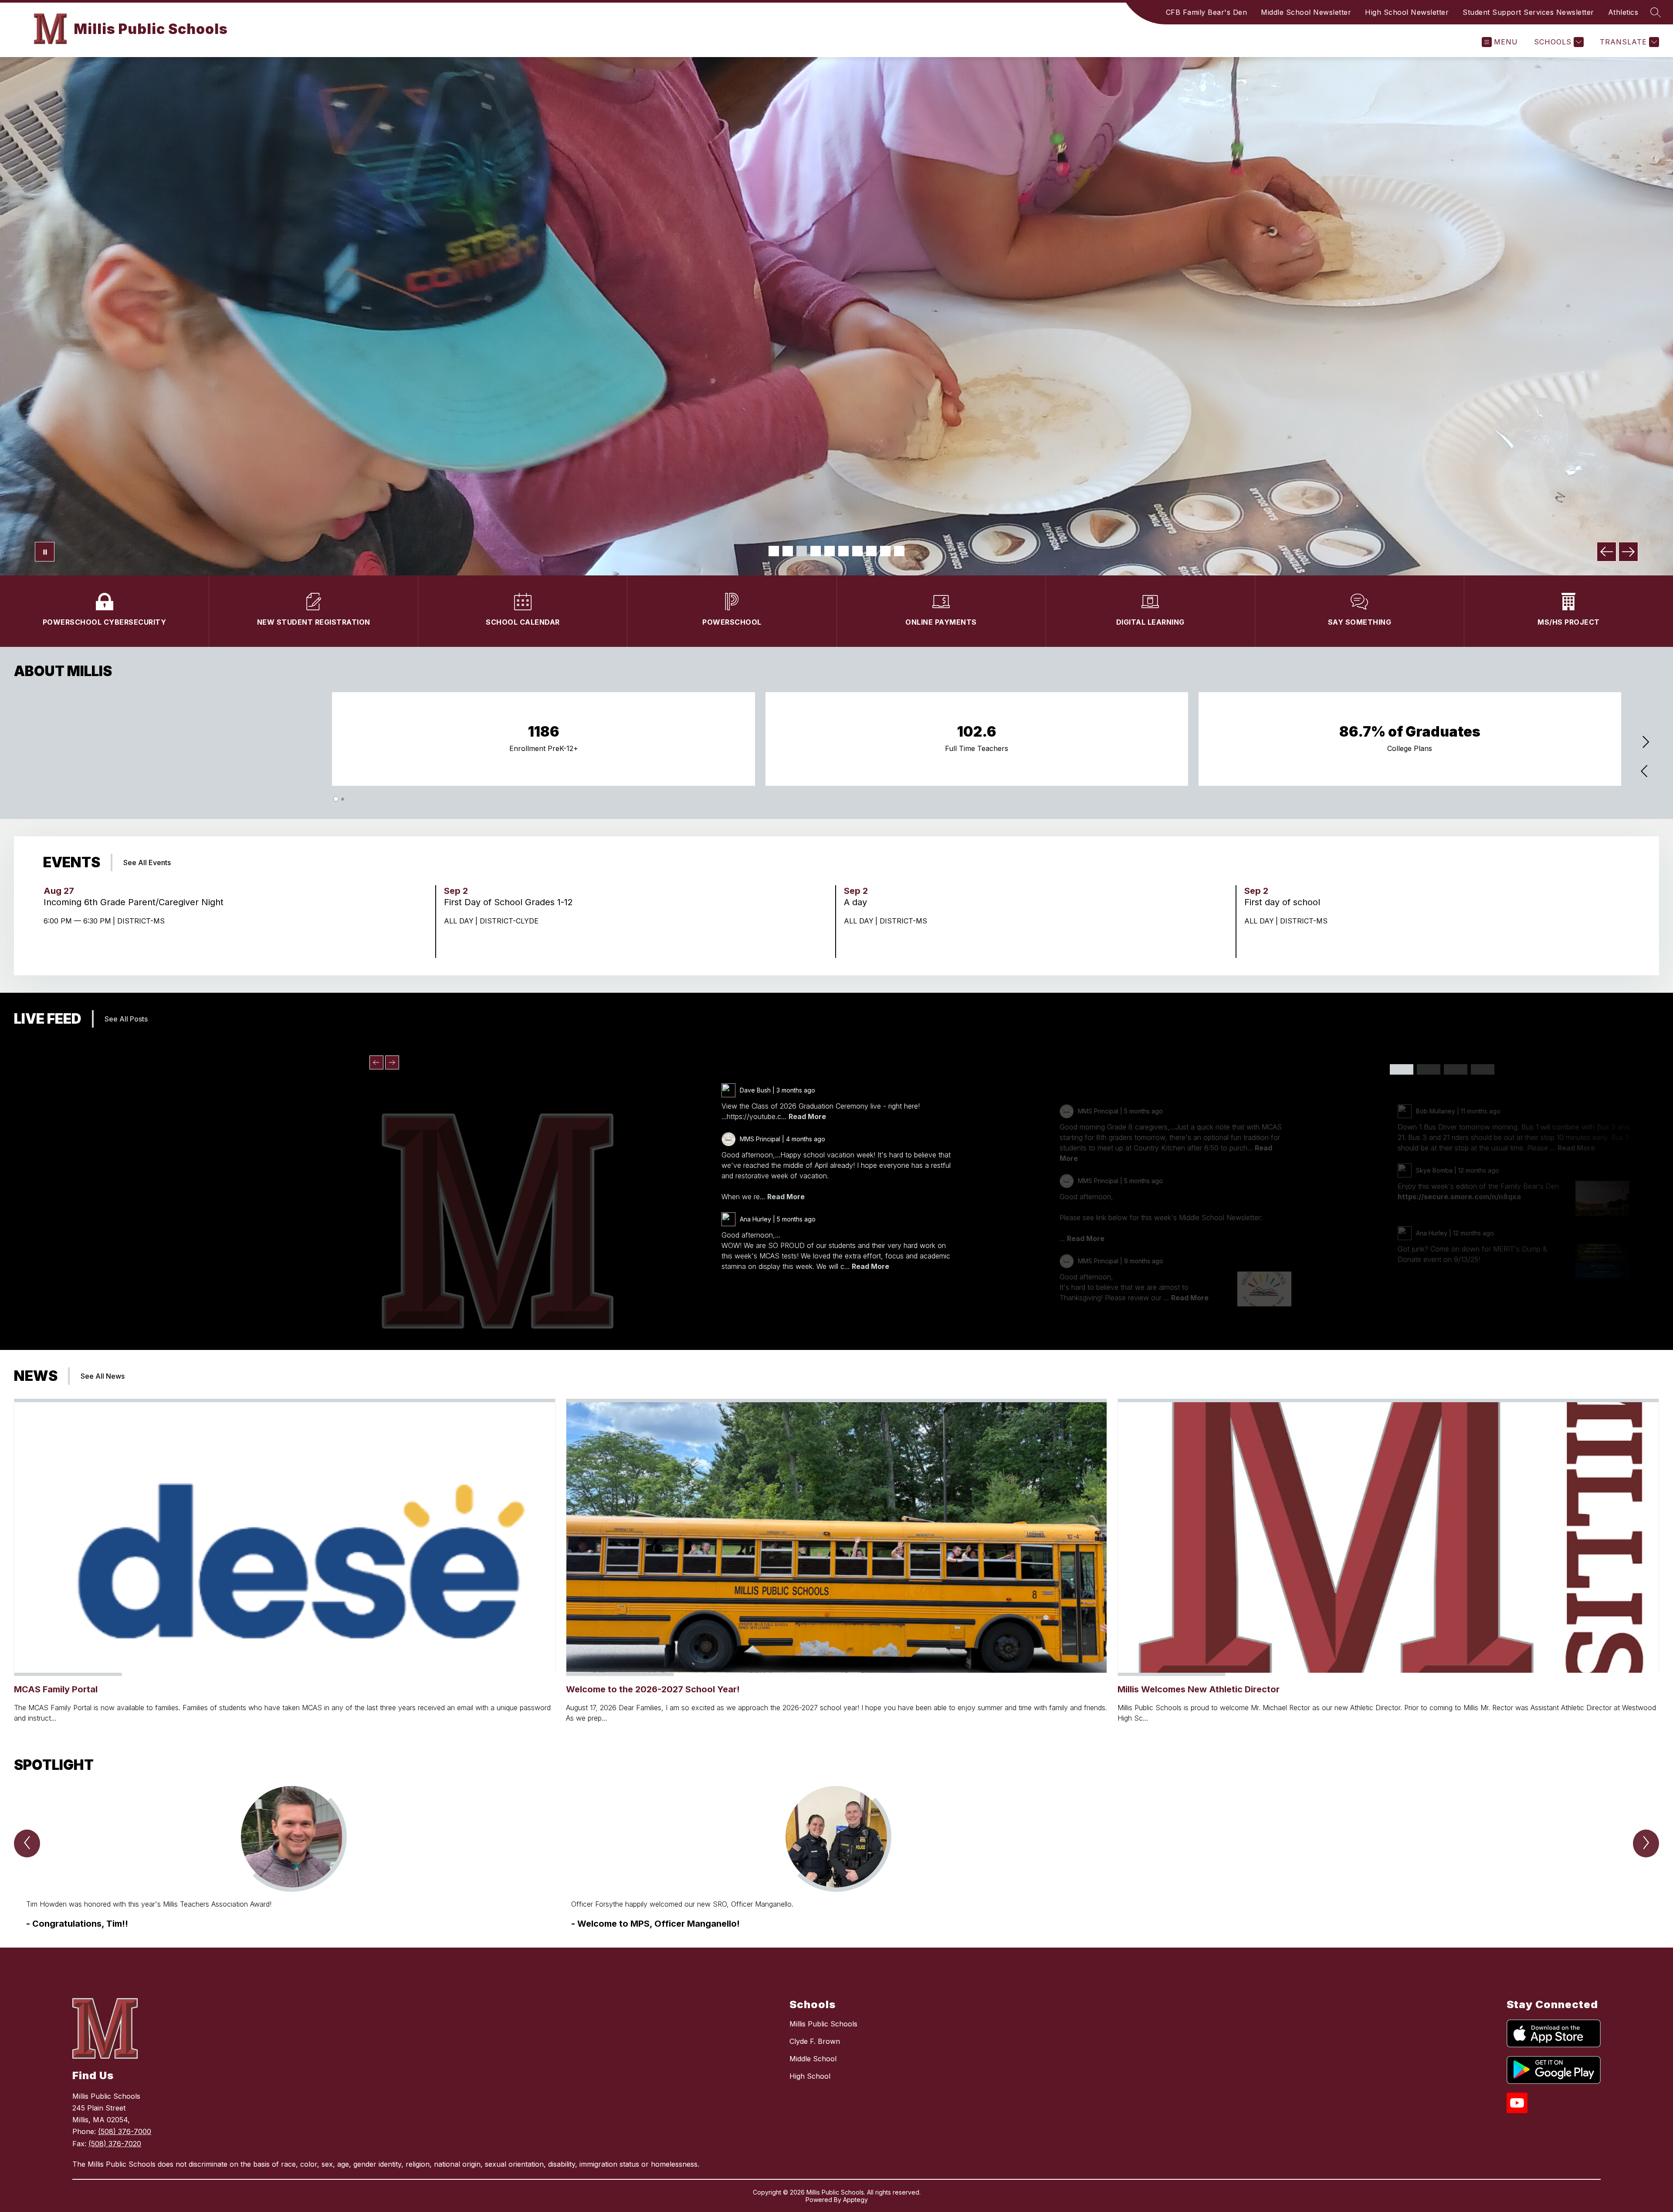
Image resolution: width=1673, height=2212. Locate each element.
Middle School (813, 2059)
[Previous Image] (1607, 552)
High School (810, 2076)
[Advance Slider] (1645, 743)
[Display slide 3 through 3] (1456, 1069)
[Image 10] (899, 551)
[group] (292, 1858)
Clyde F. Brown (815, 2041)
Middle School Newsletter (1306, 12)
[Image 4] (816, 551)
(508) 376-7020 (115, 2144)
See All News (103, 1376)
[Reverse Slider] (1645, 772)
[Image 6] (843, 551)
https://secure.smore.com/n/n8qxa (1459, 1197)
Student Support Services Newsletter (1528, 12)
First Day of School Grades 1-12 (511, 902)
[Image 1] (774, 551)
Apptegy (855, 2200)
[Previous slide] (376, 1062)
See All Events (147, 862)
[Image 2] (788, 551)
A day (858, 902)
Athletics (1623, 12)
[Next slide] (392, 1062)
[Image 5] (830, 551)
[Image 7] (857, 551)
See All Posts (126, 1019)
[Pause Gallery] (45, 552)
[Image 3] (802, 551)
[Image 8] (871, 551)
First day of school (1285, 902)
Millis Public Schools (823, 2024)
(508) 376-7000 (125, 2131)
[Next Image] (1628, 552)
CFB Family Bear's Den (1207, 12)
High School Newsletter (1407, 12)
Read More (807, 1116)
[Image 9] (885, 551)
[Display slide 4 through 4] (1483, 1069)
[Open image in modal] (1264, 1289)
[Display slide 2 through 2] (1429, 1069)
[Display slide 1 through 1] (1402, 1069)
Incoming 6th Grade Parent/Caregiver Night (136, 902)
